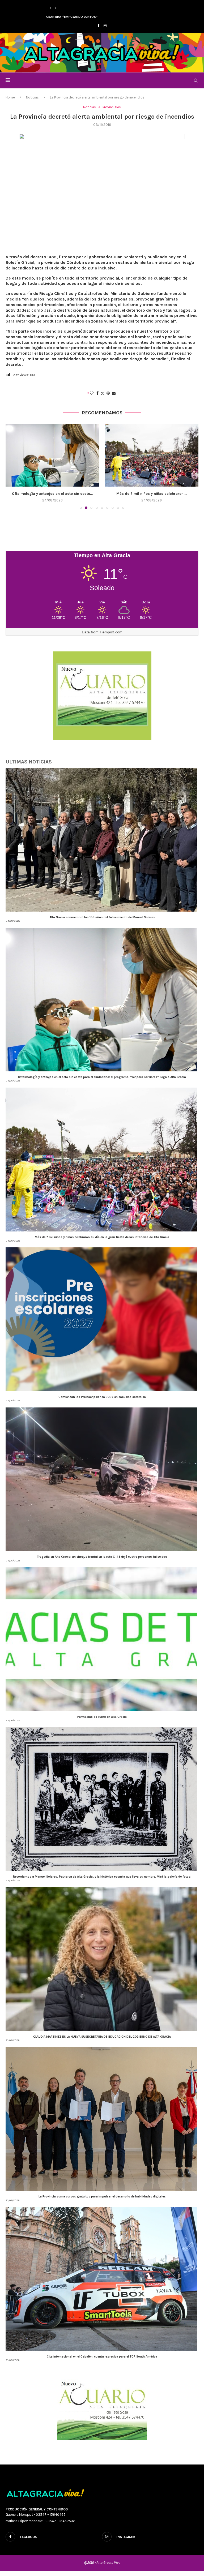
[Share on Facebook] (97, 393)
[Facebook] (98, 26)
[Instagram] (105, 26)
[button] (50, 8)
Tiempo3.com (111, 637)
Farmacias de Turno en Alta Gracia (102, 1722)
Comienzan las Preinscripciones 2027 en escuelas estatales (102, 1402)
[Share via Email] (114, 393)
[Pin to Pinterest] (108, 393)
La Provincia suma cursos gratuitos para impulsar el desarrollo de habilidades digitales (102, 2202)
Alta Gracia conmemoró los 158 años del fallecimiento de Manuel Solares (102, 922)
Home (10, 97)
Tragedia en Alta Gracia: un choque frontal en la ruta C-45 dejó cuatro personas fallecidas (102, 1562)
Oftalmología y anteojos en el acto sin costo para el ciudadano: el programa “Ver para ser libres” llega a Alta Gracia (102, 1082)
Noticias (32, 97)
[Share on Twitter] (103, 393)
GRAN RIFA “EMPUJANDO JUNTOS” (72, 17)
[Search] (196, 80)
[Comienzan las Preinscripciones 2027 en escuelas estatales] (52, 455)
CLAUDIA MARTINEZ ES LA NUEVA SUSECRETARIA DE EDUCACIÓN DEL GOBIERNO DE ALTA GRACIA (102, 2042)
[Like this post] (92, 393)
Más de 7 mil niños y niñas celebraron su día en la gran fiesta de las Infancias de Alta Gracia (102, 1242)
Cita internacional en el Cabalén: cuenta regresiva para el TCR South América (102, 2362)
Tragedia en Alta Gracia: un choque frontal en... (152, 494)
